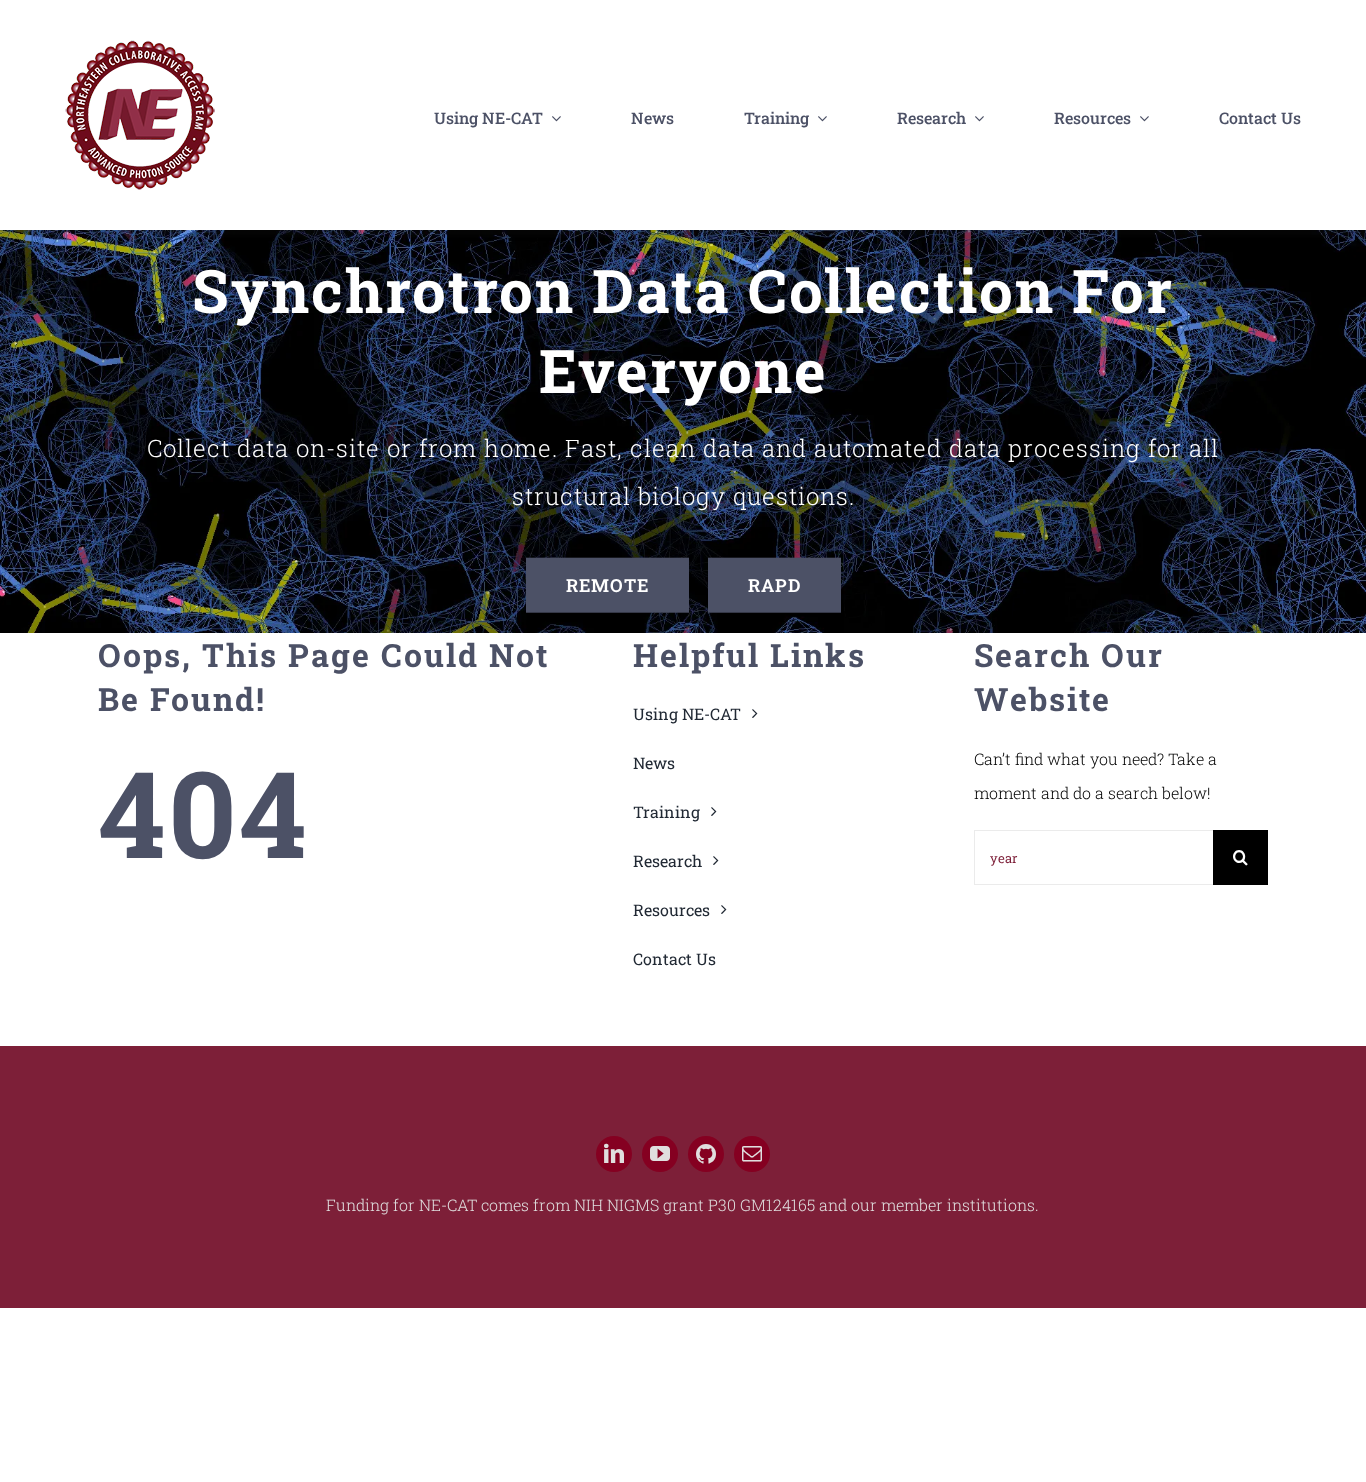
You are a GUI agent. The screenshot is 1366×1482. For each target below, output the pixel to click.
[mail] (752, 1154)
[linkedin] (614, 1154)
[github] (706, 1154)
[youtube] (660, 1154)
